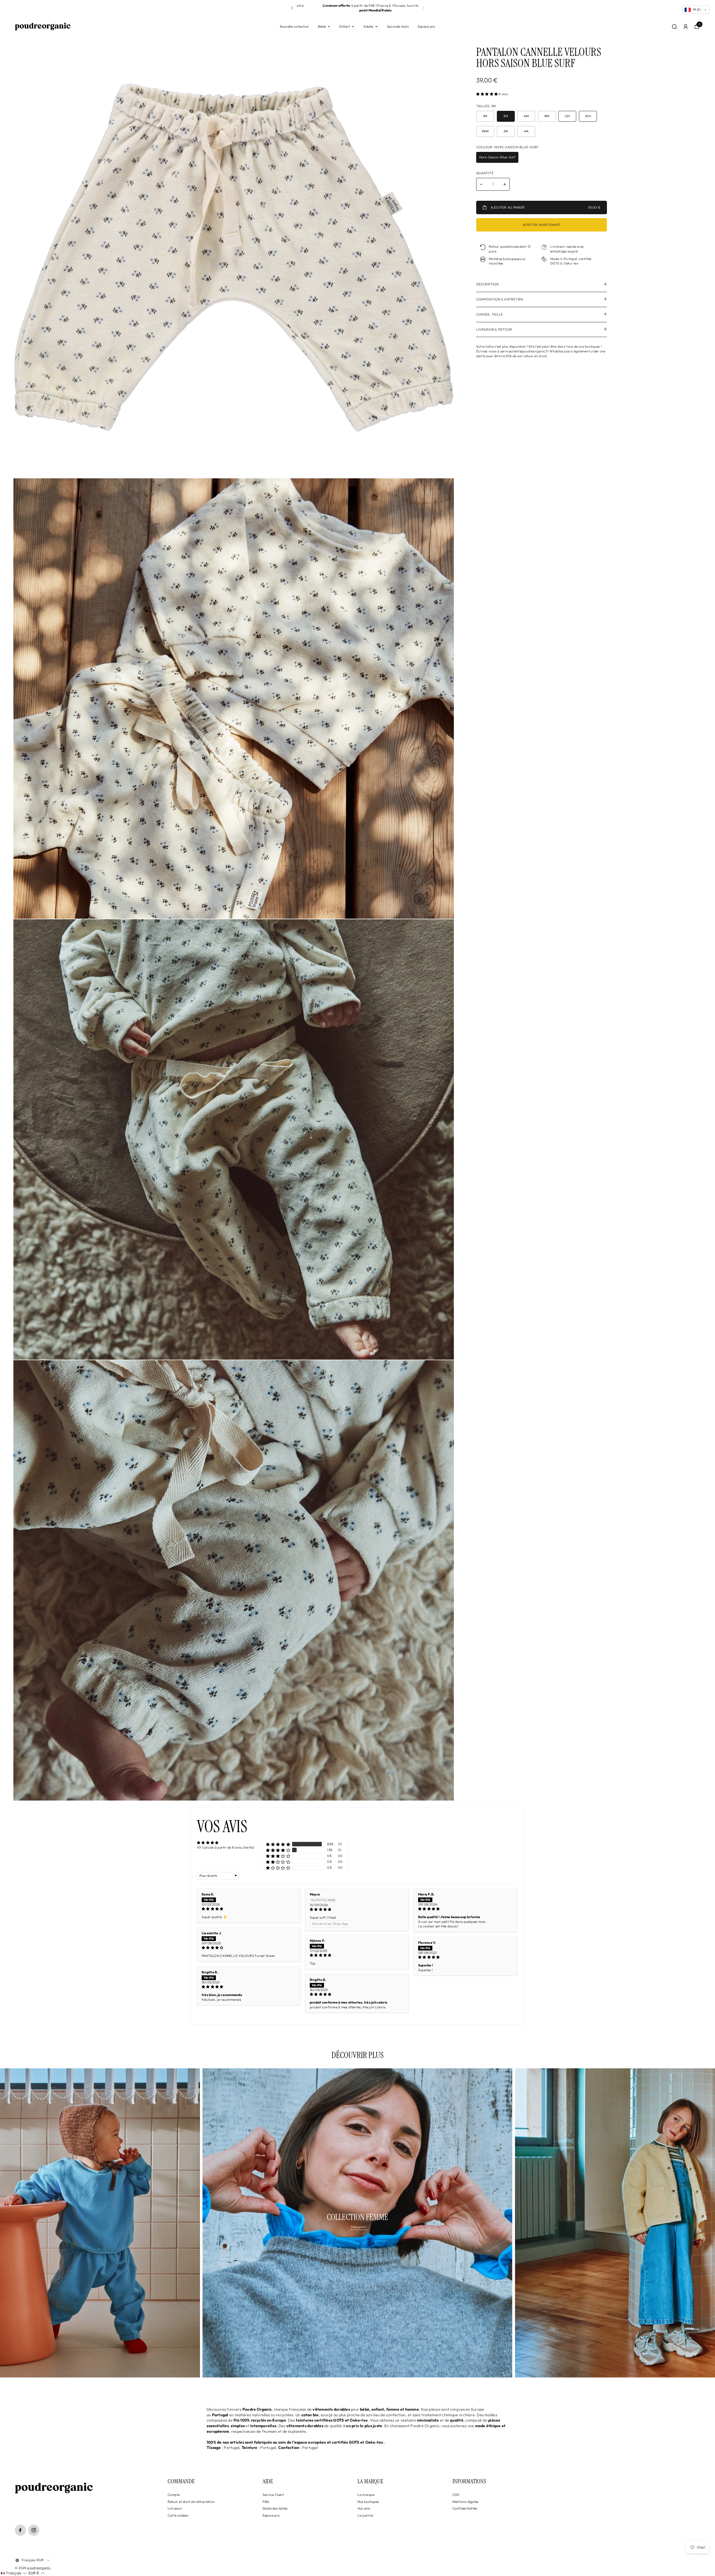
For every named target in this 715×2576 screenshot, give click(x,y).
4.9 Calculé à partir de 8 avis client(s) (226, 1847)
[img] (249, 1909)
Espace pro (426, 26)
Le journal (365, 2515)
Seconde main (398, 26)
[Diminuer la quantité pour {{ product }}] (481, 184)
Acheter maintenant (542, 225)
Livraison (175, 2508)
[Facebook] (20, 2530)
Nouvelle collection (295, 26)
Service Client (273, 2495)
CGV (456, 2495)
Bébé (322, 26)
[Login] (686, 27)
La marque (366, 2495)
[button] (423, 8)
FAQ (266, 2502)
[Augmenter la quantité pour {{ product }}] (505, 184)
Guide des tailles (275, 2508)
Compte (174, 2495)
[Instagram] (34, 2530)
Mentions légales (465, 2502)
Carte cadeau (178, 2515)
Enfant (345, 26)
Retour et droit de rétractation (191, 2502)
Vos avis (364, 2508)
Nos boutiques (368, 2502)
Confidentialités (465, 2508)
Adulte (368, 26)
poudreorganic (39, 2568)
